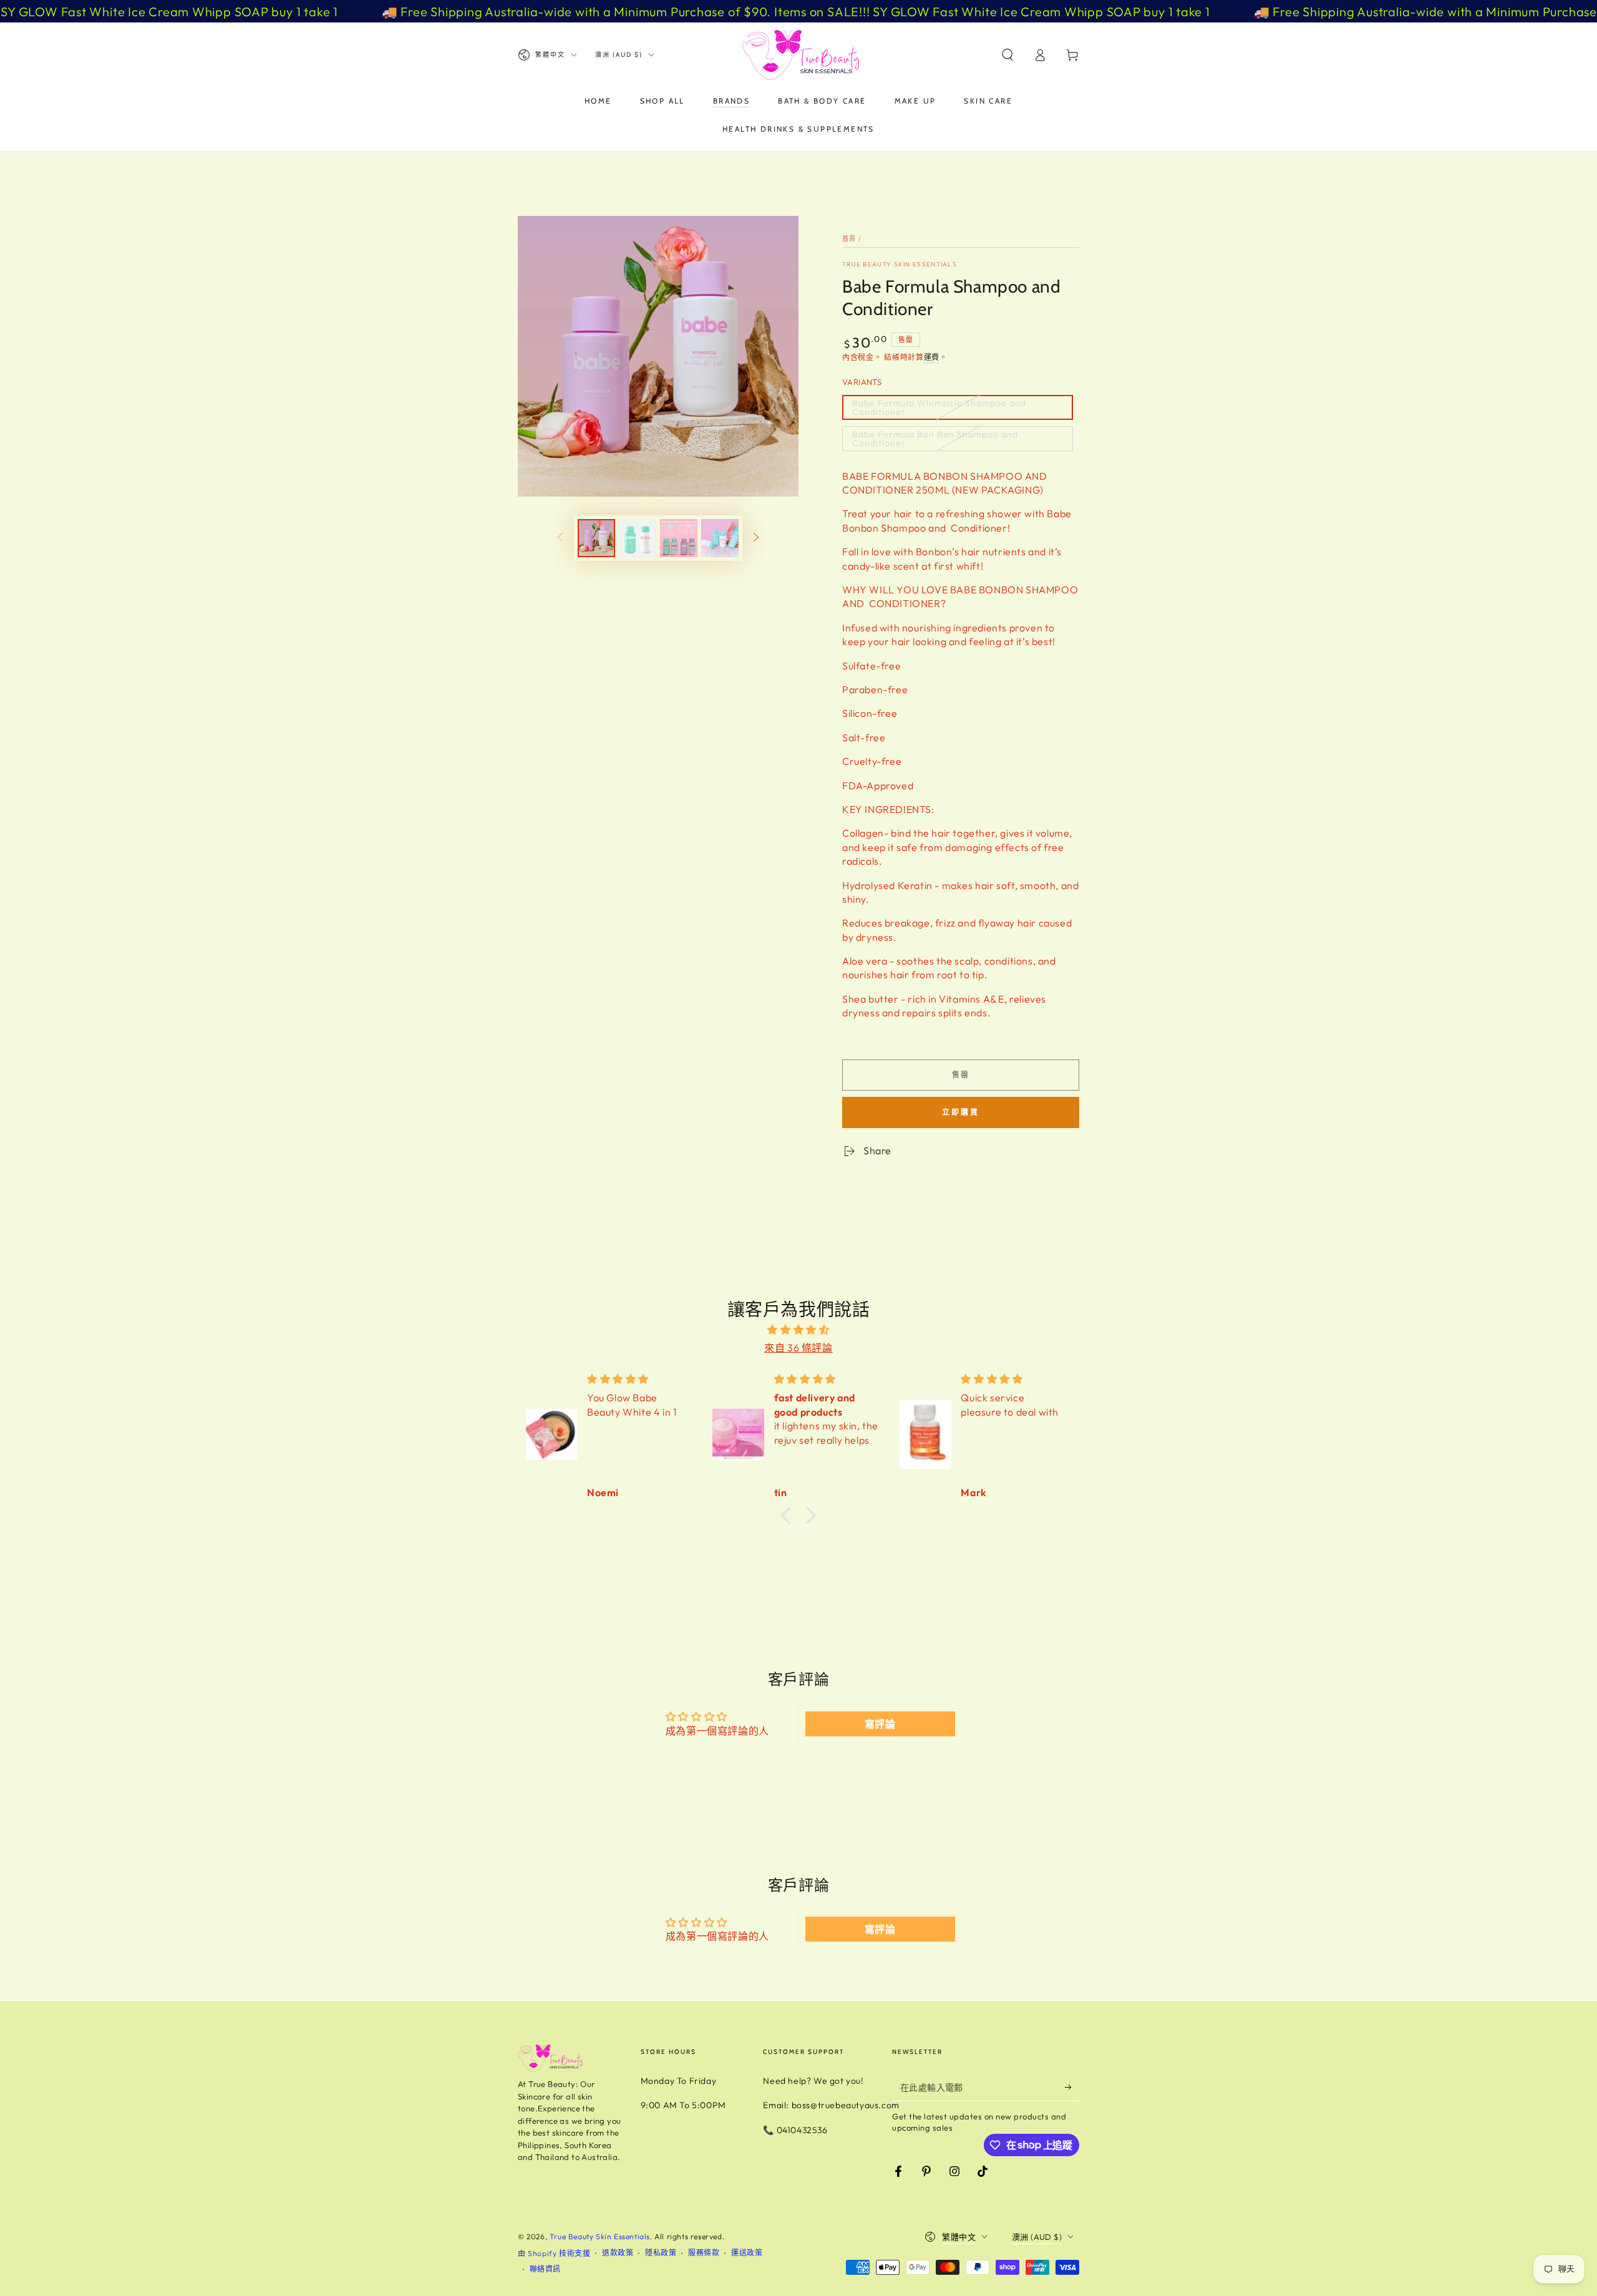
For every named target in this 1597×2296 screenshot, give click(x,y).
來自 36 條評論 (798, 1348)
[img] (798, 1330)
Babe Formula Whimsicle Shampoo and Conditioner (939, 407)
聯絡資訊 (545, 2269)
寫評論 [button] (880, 1724)
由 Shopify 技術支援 (554, 2253)
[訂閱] (1072, 2087)
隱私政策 (661, 2253)
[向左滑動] (560, 538)
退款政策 (618, 2253)
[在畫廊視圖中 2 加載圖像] (638, 538)
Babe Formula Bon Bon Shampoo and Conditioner (935, 439)
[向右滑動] (756, 538)
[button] (1007, 55)
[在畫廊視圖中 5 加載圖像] (720, 538)
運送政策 (747, 2253)
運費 (932, 357)
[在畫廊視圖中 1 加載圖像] (596, 538)
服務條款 (704, 2253)
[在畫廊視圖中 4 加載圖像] (679, 538)
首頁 (849, 239)
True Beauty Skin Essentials (900, 264)
